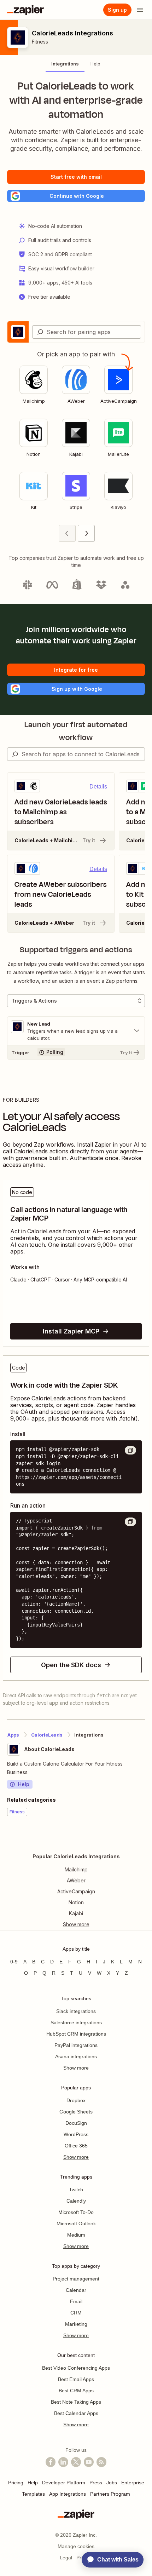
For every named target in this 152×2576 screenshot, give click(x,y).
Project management (76, 2279)
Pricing (16, 2483)
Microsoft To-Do (76, 2212)
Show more (76, 2068)
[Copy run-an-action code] (130, 1522)
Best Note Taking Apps (76, 2402)
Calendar (76, 2290)
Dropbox (76, 2100)
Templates (33, 2494)
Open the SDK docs (71, 1665)
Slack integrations (76, 2011)
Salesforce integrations (76, 2023)
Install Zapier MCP (71, 1331)
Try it (89, 840)
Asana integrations (76, 2056)
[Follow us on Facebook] (51, 2462)
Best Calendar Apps (76, 2413)
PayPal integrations (76, 2045)
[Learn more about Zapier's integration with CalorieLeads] (145, 1838)
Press (96, 2483)
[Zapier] (25, 10)
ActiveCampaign (76, 1891)
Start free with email (76, 177)
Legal (66, 2558)
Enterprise (133, 2483)
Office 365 (76, 2146)
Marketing (76, 2324)
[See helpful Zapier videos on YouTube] (89, 2462)
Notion (76, 1902)
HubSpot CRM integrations (76, 2034)
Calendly (76, 2201)
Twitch (76, 2190)
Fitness (40, 42)
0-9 (14, 1962)
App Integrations (68, 2494)
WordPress (76, 2134)
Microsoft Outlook (76, 2224)
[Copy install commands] (130, 1450)
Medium (76, 2235)
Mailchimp (76, 1869)
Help (24, 1784)
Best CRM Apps (76, 2391)
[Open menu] (140, 10)
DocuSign (76, 2123)
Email (76, 2301)
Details (98, 787)
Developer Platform (64, 2483)
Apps (13, 1735)
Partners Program (110, 2494)
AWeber (76, 1880)
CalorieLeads (47, 1735)
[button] (76, 196)
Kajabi (76, 1913)
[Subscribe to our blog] (101, 2462)
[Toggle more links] (76, 1924)
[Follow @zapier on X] (76, 2462)
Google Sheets (76, 2112)
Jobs (112, 2483)
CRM (76, 2313)
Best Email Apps (76, 2379)
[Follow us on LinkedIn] (63, 2462)
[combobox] (87, 332)
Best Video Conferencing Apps (76, 2368)
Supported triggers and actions (76, 950)
